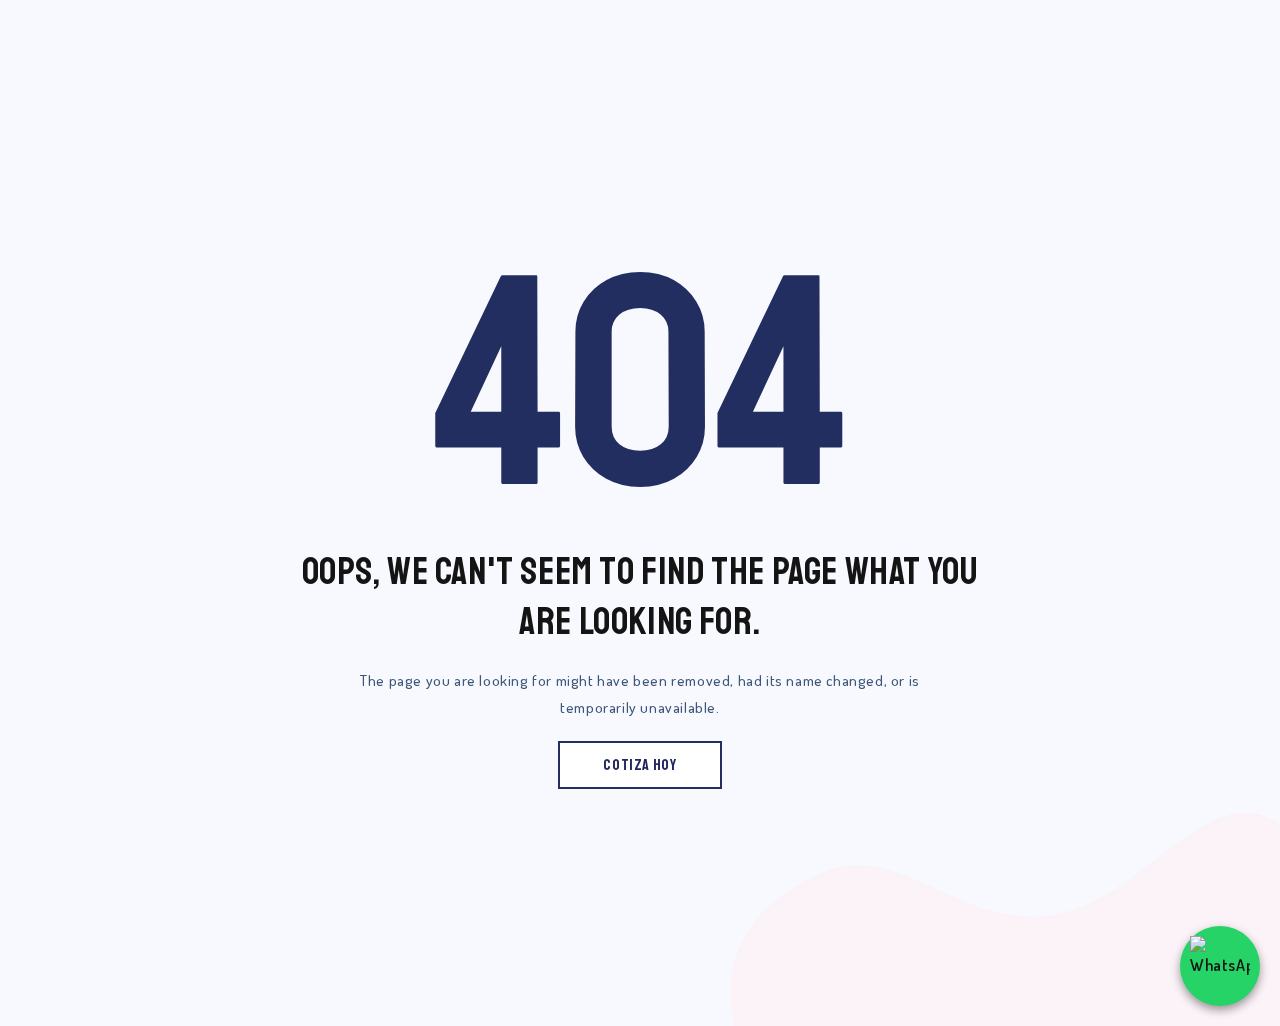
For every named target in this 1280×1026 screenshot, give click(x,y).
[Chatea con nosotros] (1220, 966)
